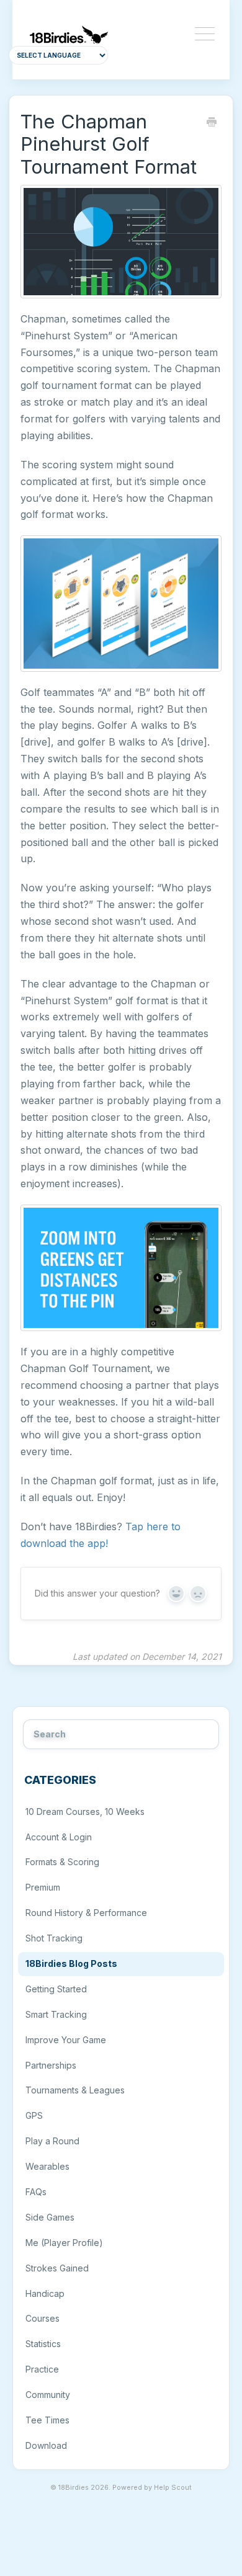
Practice (42, 2369)
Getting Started (56, 1989)
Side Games (50, 2217)
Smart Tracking (56, 2014)
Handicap (45, 2293)
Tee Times (47, 2420)
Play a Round (52, 2141)
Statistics (43, 2344)
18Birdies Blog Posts (71, 1963)
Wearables (47, 2166)
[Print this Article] (212, 123)
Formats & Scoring (62, 1862)
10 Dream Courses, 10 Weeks (85, 1812)
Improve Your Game (66, 2040)
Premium (43, 1887)
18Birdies (74, 2488)
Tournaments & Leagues (75, 2090)
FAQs (36, 2192)
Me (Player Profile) (64, 2243)
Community (48, 2395)
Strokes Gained (57, 2268)
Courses (43, 2318)
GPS (34, 2115)
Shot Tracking (54, 1938)
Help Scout (173, 2488)
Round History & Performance (86, 1913)
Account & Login (59, 1837)
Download (46, 2445)
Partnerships (51, 2065)
